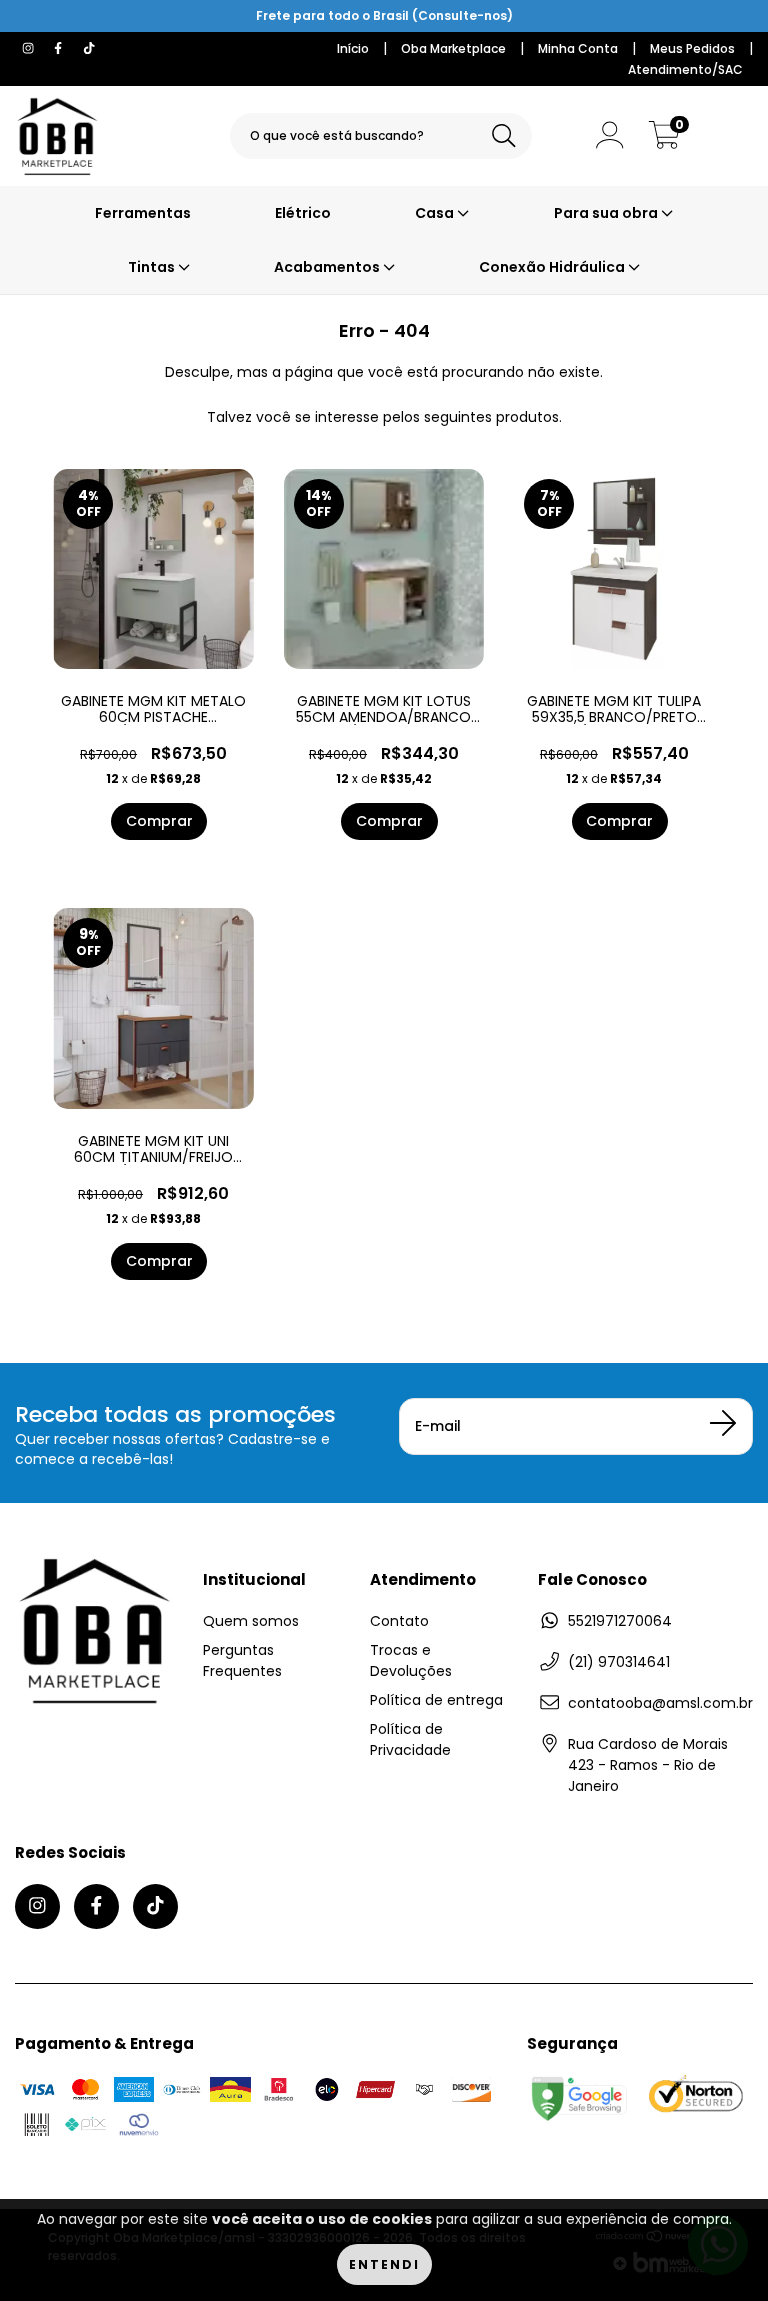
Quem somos (251, 1621)
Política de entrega (436, 1700)
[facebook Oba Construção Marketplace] (60, 48)
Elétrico (303, 213)
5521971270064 (620, 1621)
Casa (436, 213)
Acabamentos (328, 267)
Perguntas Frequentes (242, 1660)
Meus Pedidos (692, 48)
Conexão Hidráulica (553, 267)
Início (353, 48)
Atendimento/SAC (685, 69)
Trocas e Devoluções (411, 1660)
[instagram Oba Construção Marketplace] (30, 48)
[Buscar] (504, 136)
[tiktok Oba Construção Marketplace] (89, 48)
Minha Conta (578, 48)
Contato (399, 1621)
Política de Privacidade (410, 1739)
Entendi (384, 2264)
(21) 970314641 (619, 1662)
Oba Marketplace (453, 48)
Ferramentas (143, 213)
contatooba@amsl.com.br (660, 1703)
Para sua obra (607, 213)
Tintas (153, 267)
